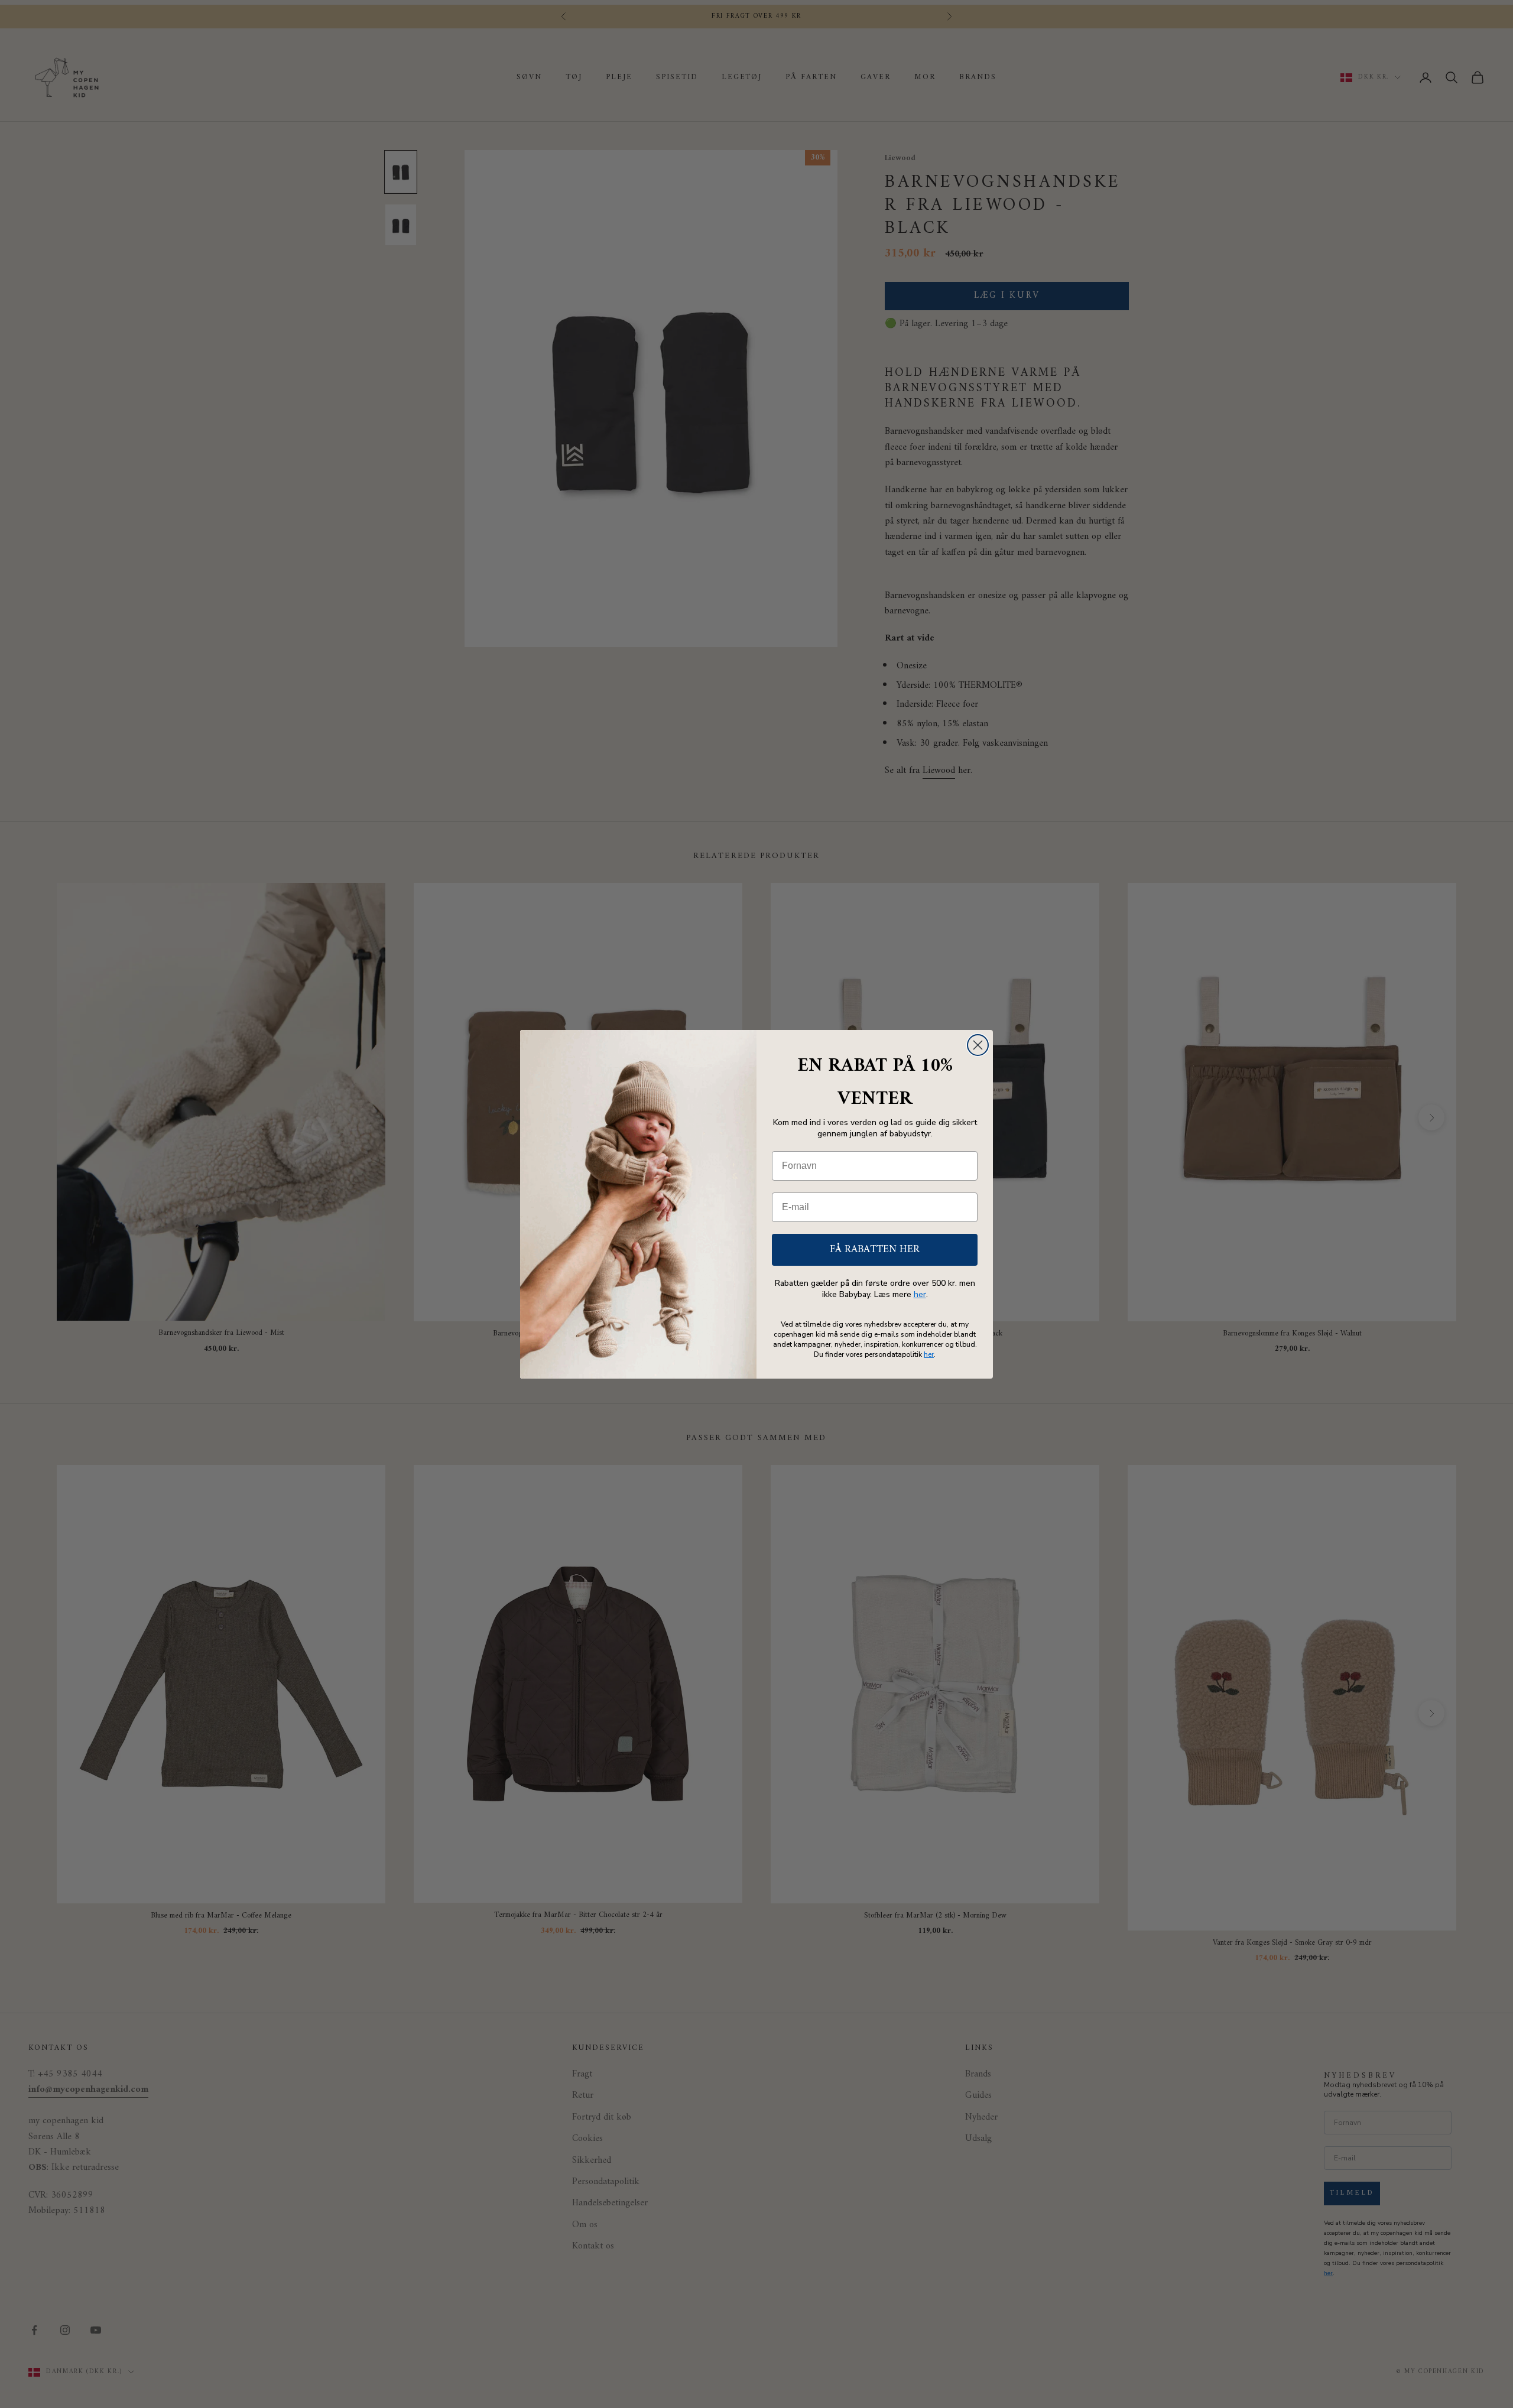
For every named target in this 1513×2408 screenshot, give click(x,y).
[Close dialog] (978, 1045)
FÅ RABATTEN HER (875, 1250)
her (920, 1294)
